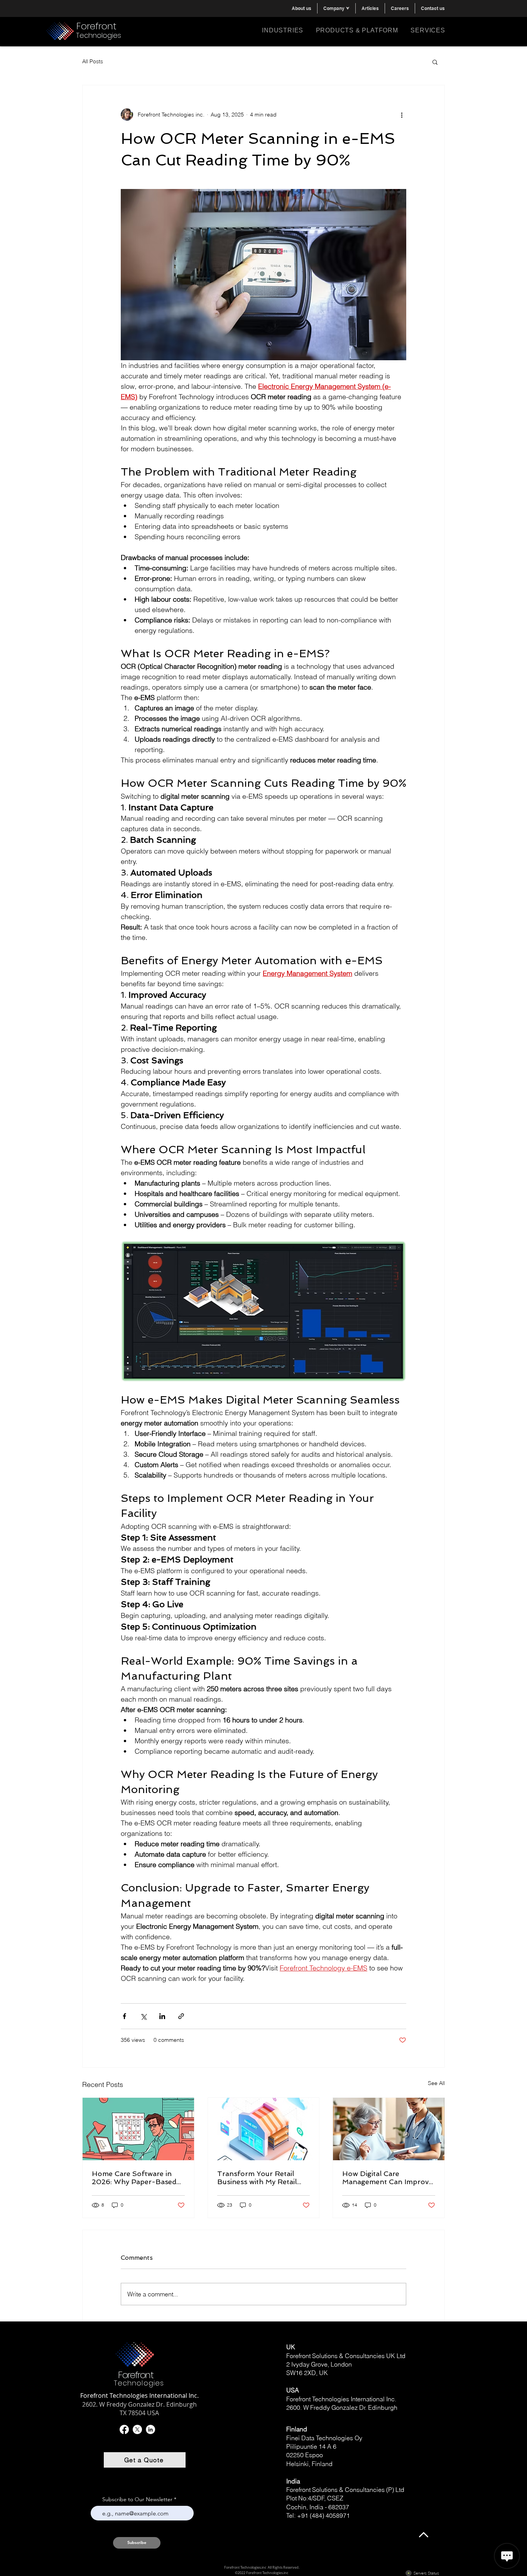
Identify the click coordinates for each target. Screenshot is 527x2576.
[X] (137, 2429)
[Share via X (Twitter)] (143, 2016)
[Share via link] (181, 2016)
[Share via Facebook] (124, 2016)
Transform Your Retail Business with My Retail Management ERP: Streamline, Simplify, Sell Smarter (259, 2178)
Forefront (96, 26)
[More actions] (402, 115)
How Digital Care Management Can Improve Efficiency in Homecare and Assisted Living (388, 2178)
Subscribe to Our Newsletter (137, 2499)
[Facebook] (124, 2429)
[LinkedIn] (150, 2429)
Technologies (99, 35)
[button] (336, 8)
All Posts (93, 61)
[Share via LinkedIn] (162, 2016)
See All (436, 2083)
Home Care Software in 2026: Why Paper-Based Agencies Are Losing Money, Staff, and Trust (134, 2178)
